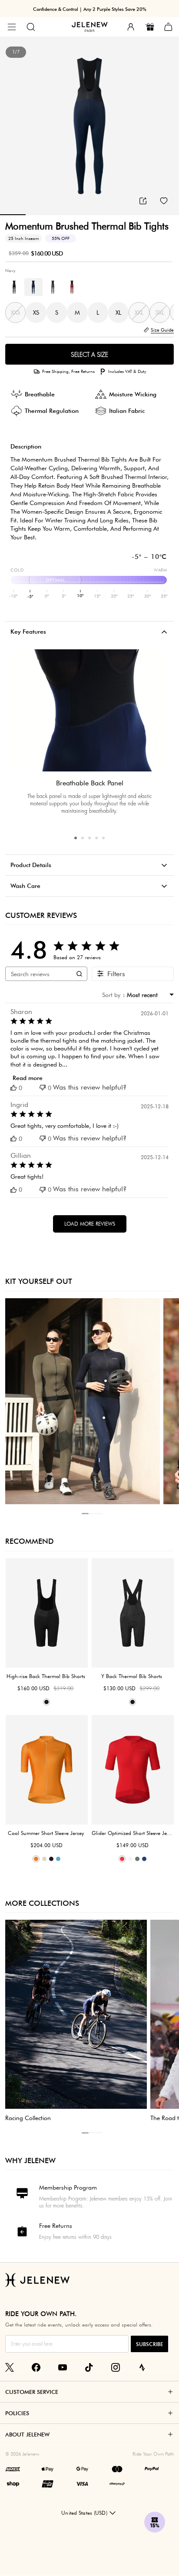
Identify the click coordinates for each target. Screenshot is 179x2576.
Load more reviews (90, 1224)
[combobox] (148, 995)
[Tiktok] (89, 2367)
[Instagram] (116, 2367)
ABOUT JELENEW (27, 2434)
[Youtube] (63, 2367)
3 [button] (89, 838)
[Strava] (142, 2367)
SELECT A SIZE (89, 355)
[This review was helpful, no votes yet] (13, 1088)
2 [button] (83, 838)
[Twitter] (10, 2367)
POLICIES (17, 2413)
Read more (28, 1078)
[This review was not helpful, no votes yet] (43, 1088)
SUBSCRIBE (149, 2344)
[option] (89, 126)
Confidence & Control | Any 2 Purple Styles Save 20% (90, 9)
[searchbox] (38, 974)
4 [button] (96, 838)
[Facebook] (36, 2367)
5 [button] (103, 838)
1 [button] (76, 838)
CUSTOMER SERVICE (32, 2392)
